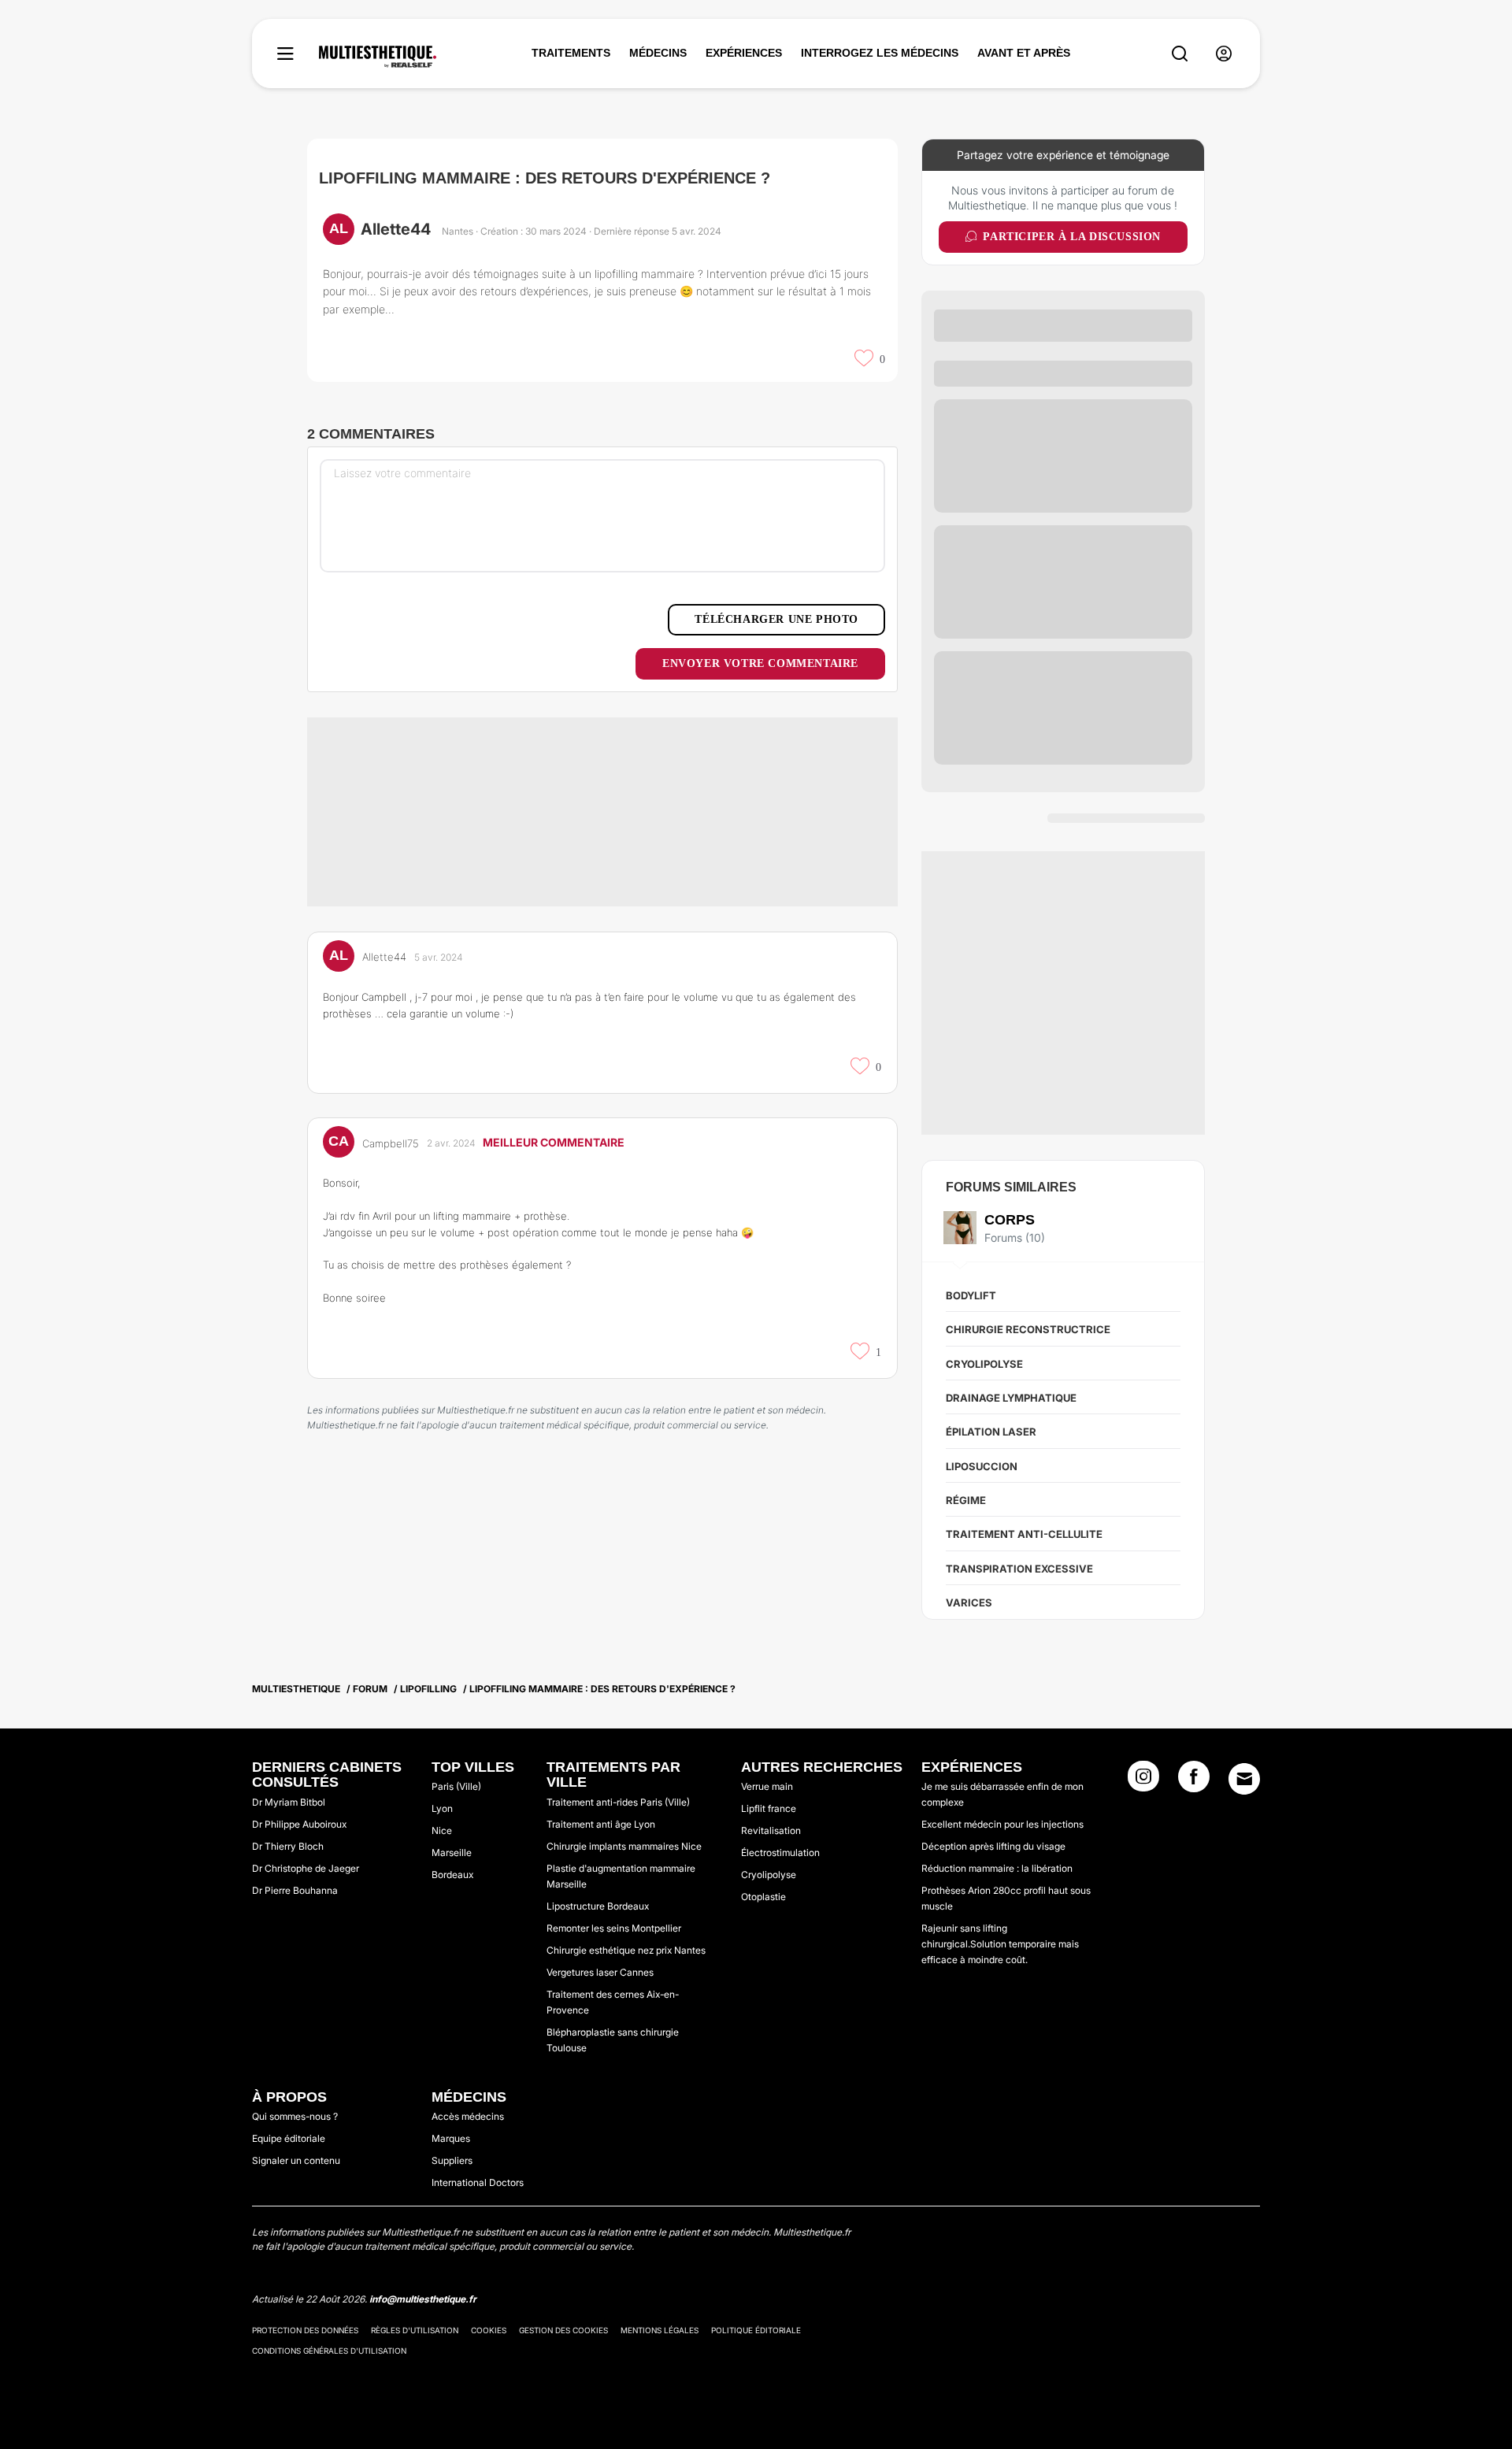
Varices (969, 1602)
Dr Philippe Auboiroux (299, 1824)
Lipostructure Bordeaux (598, 1906)
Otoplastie (763, 1897)
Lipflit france (769, 1808)
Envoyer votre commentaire (760, 663)
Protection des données (305, 2330)
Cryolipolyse (984, 1364)
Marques (451, 2138)
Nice (442, 1830)
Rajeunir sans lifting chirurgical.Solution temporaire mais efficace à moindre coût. (1000, 1944)
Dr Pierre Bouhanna (295, 1890)
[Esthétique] (378, 57)
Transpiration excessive (1019, 1569)
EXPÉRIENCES (744, 53)
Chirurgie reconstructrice (1028, 1329)
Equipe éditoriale (289, 2138)
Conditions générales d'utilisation (329, 2351)
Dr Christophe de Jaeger (306, 1868)
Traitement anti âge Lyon (601, 1824)
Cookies (489, 2330)
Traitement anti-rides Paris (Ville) (618, 1802)
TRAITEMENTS (571, 53)
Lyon (442, 1808)
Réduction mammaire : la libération (997, 1868)
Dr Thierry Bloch (288, 1846)
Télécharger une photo (776, 619)
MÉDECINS (658, 53)
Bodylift (971, 1295)
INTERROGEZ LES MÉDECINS (880, 53)
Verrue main (767, 1786)
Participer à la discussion (1072, 237)
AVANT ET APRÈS (1024, 53)
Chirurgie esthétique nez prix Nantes (626, 1950)
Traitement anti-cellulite (1024, 1534)
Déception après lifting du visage (993, 1846)
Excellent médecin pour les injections (1002, 1824)
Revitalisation (771, 1830)
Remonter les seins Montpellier (614, 1928)
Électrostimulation (780, 1852)
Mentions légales (660, 2330)
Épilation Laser (991, 1432)
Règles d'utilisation (415, 2330)
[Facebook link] (1194, 1781)
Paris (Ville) (456, 1786)
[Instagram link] (1143, 1781)
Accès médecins (468, 2116)
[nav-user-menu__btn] (1224, 54)
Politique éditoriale (756, 2330)
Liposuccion (982, 1466)
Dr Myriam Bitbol (289, 1802)
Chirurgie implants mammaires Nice (624, 1846)
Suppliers (452, 2160)
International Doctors (478, 2182)
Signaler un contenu (296, 2160)
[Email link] (1244, 1779)
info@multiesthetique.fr (423, 2299)
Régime (966, 1500)
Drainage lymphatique (1011, 1398)
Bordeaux (452, 1875)
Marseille (452, 1852)
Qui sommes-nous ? (295, 2116)
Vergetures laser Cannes (600, 1972)
